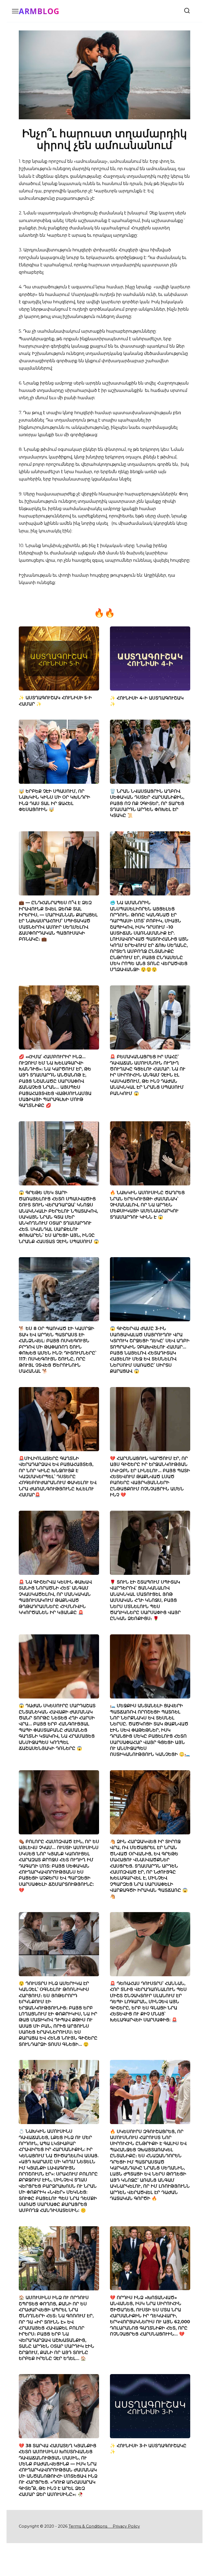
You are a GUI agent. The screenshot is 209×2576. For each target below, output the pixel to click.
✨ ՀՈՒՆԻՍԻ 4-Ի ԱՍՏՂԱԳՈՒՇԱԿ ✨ (147, 701)
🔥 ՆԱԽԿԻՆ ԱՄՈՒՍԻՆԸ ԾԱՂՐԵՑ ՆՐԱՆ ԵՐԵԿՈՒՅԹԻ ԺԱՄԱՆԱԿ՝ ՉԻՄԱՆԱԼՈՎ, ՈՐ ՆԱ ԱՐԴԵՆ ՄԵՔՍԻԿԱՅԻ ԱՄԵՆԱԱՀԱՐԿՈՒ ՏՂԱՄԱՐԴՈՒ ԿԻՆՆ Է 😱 (147, 1205)
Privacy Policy (126, 2526)
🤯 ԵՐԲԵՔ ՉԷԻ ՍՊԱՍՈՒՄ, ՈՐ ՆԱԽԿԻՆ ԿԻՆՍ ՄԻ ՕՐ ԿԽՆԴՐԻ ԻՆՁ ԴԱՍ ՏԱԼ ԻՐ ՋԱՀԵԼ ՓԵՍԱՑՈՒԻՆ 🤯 (54, 800)
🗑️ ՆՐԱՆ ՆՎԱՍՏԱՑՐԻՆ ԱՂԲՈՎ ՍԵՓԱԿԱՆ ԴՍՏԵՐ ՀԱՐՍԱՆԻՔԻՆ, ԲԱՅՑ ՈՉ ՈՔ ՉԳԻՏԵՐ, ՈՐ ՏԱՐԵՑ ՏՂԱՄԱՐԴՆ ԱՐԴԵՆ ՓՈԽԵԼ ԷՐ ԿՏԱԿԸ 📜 (147, 803)
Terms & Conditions (90, 2526)
